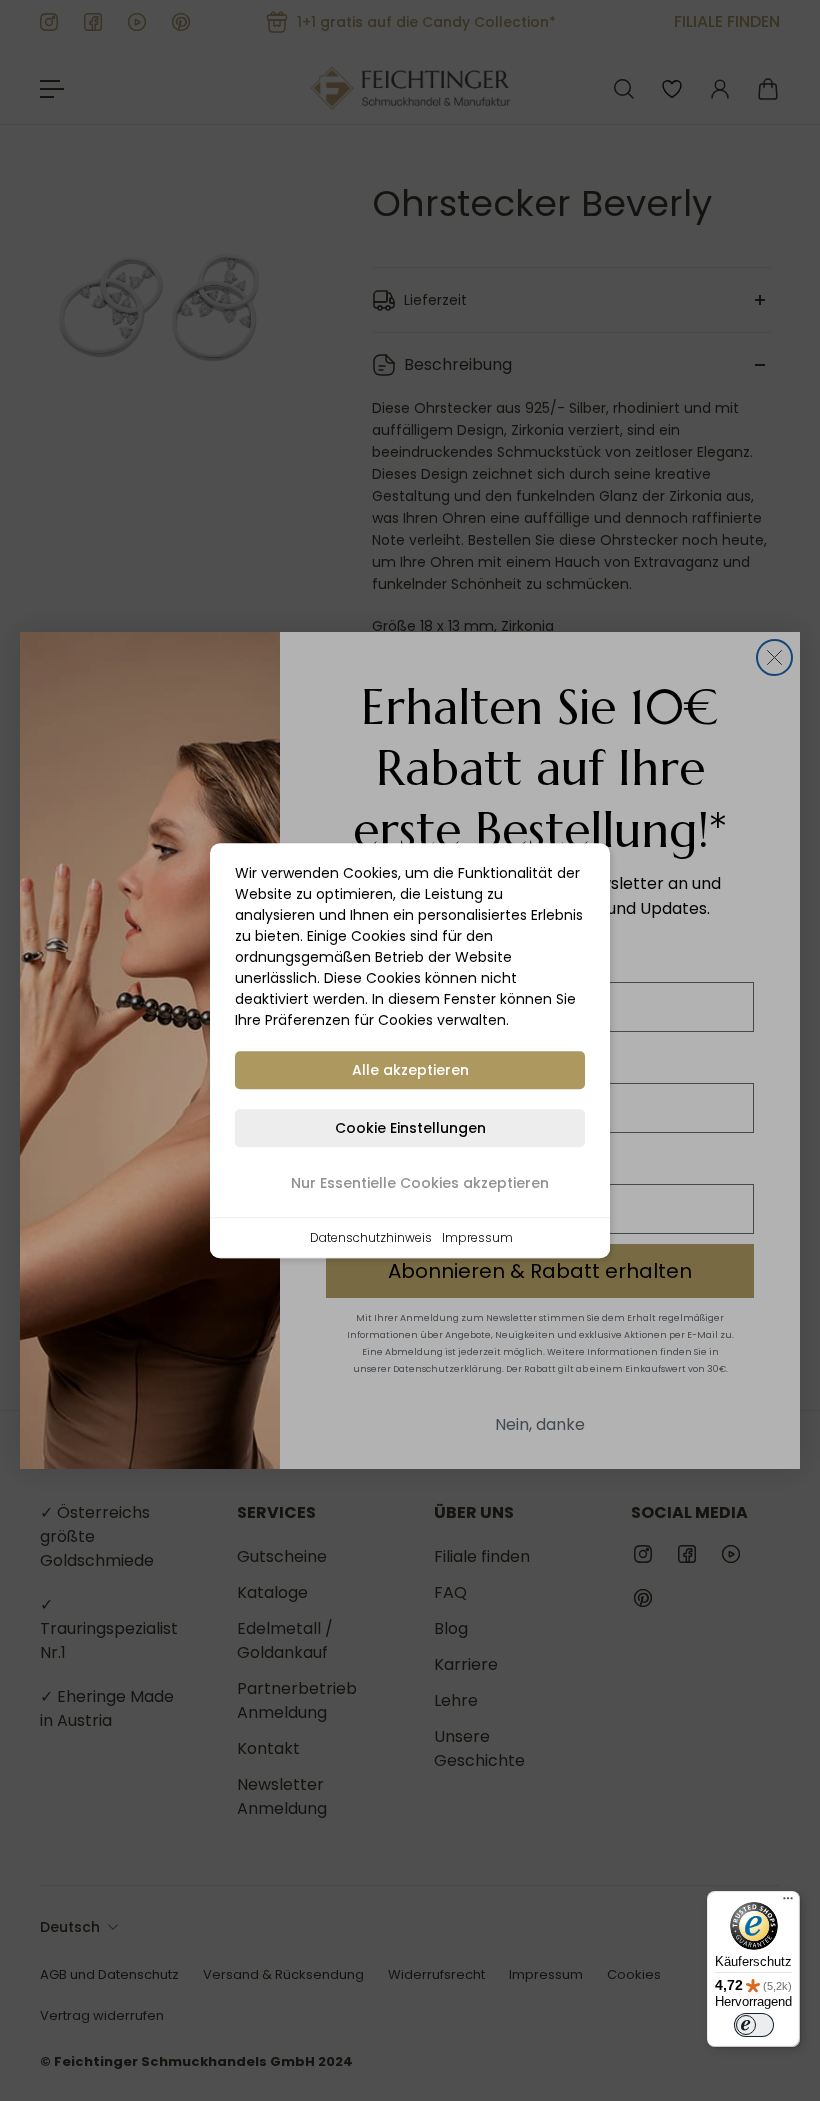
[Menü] (788, 1903)
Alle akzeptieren (410, 1070)
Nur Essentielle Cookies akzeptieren (420, 1183)
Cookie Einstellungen (410, 1128)
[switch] (754, 2025)
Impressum (477, 1237)
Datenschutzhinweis (371, 1237)
